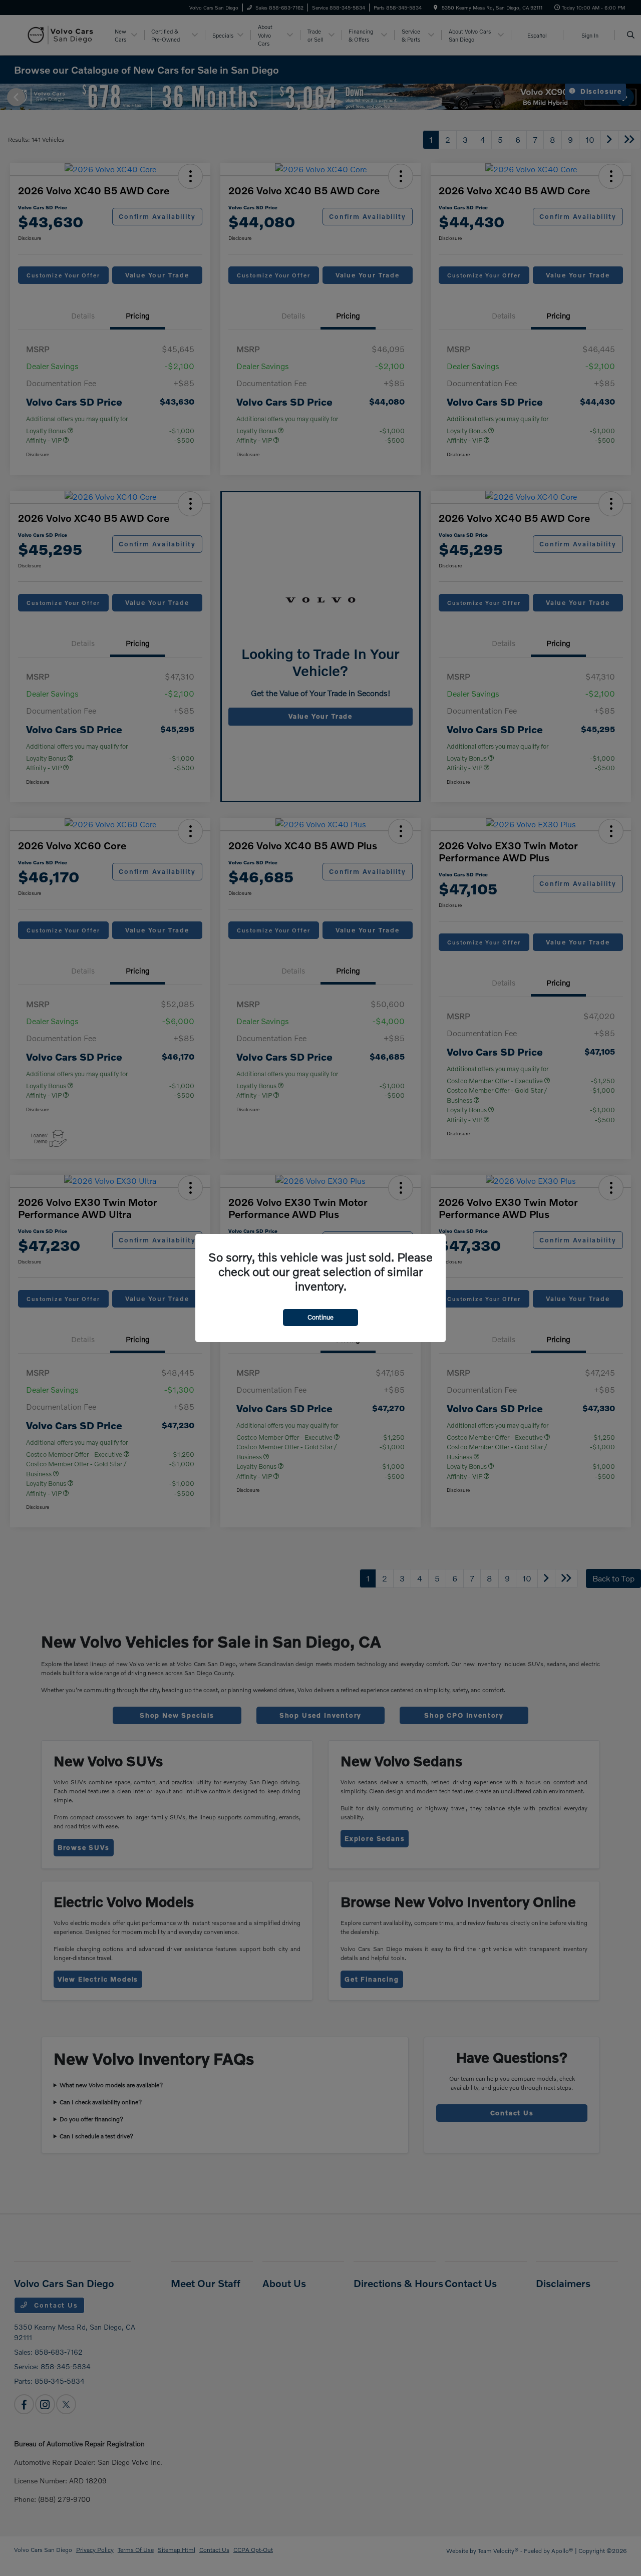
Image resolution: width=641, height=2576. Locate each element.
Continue (320, 1317)
